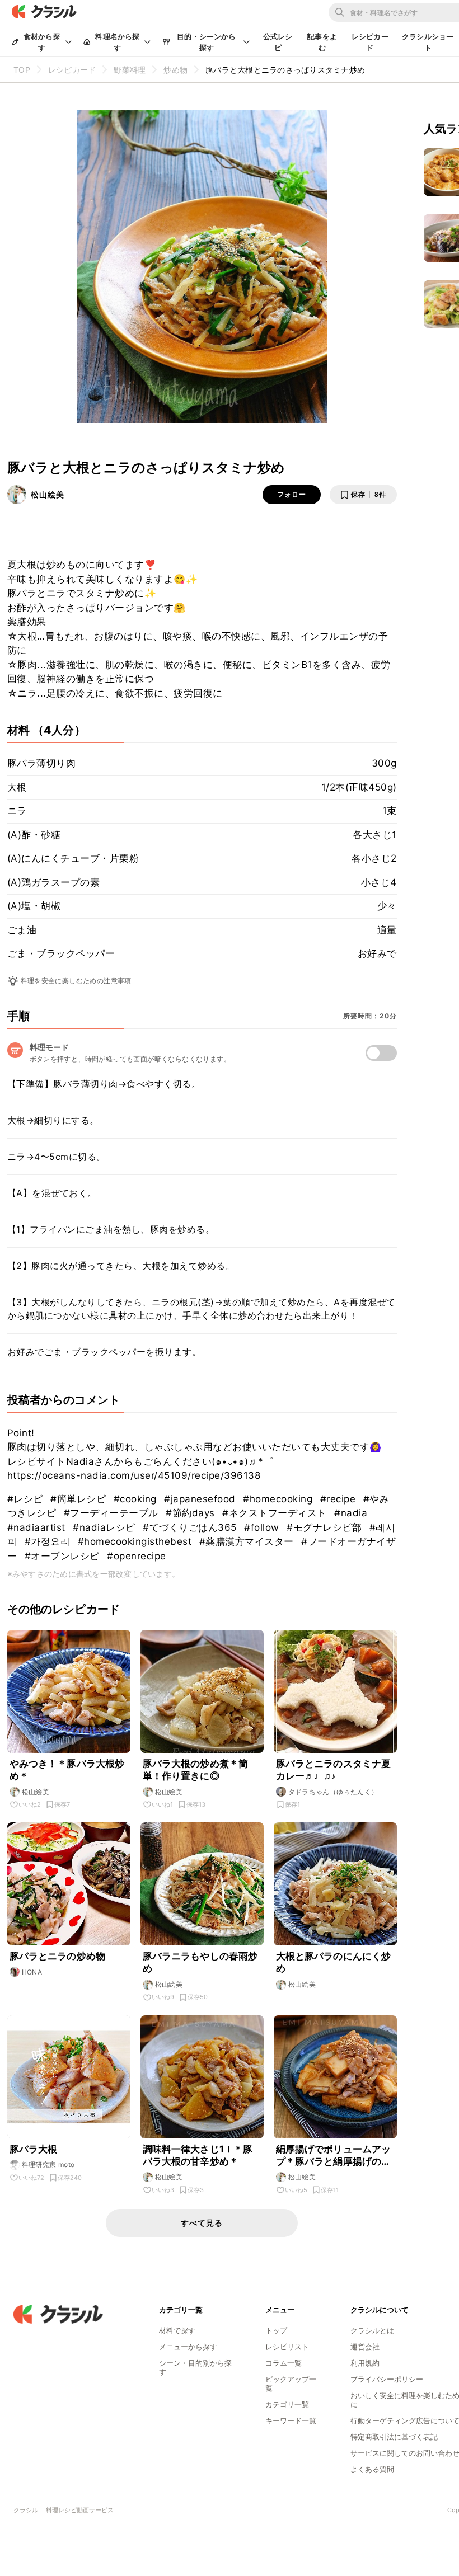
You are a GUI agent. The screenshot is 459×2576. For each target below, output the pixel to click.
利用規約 (365, 2363)
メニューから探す (188, 2347)
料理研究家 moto (48, 2164)
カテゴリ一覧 (287, 2404)
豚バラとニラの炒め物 (58, 1956)
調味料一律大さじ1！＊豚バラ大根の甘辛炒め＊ (198, 2155)
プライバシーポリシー (387, 2379)
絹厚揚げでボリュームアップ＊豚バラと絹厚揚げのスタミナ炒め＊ (334, 2156)
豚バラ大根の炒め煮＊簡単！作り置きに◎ (196, 1770)
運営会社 (365, 2347)
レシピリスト (287, 2347)
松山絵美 (48, 494)
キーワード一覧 (291, 2420)
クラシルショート (428, 42)
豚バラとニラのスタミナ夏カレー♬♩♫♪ (334, 1770)
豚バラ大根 (34, 2149)
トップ (276, 2330)
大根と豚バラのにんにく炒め (334, 1962)
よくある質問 (372, 2469)
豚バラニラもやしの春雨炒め (200, 1962)
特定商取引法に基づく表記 (394, 2437)
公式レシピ (278, 42)
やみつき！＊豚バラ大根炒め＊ (67, 1770)
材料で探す (177, 2330)
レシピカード (370, 42)
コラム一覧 (284, 2363)
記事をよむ (322, 42)
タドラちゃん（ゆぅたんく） (333, 1792)
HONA (32, 1972)
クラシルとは (372, 2330)
